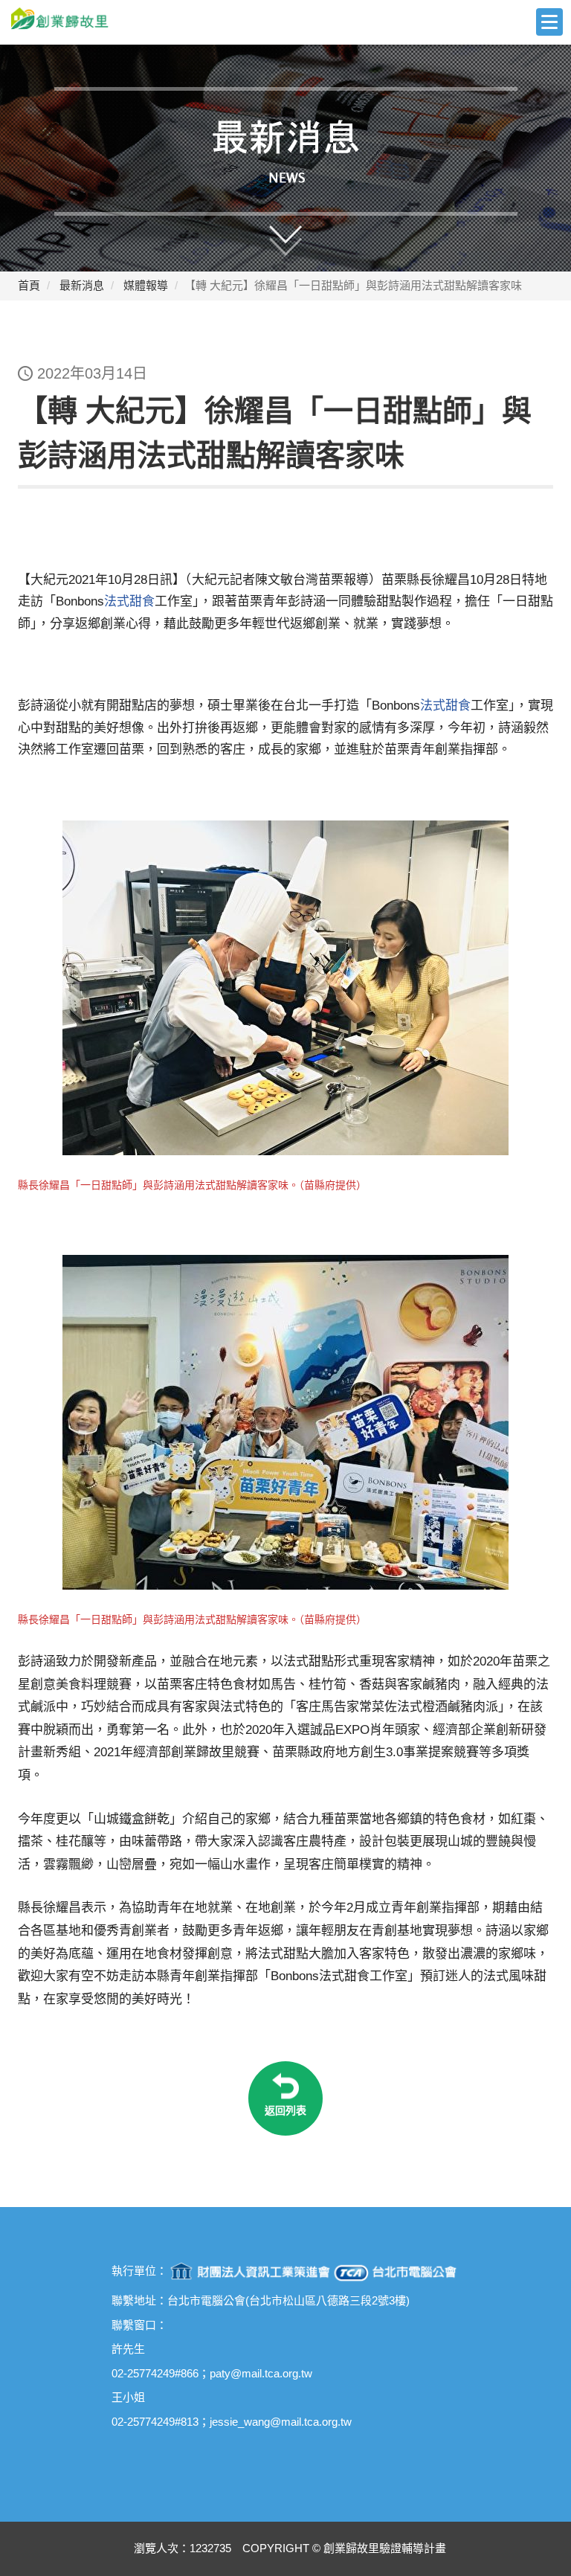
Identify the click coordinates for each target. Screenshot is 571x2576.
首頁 (29, 285)
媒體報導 (146, 285)
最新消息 (82, 285)
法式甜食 (129, 601)
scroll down (300, 231)
